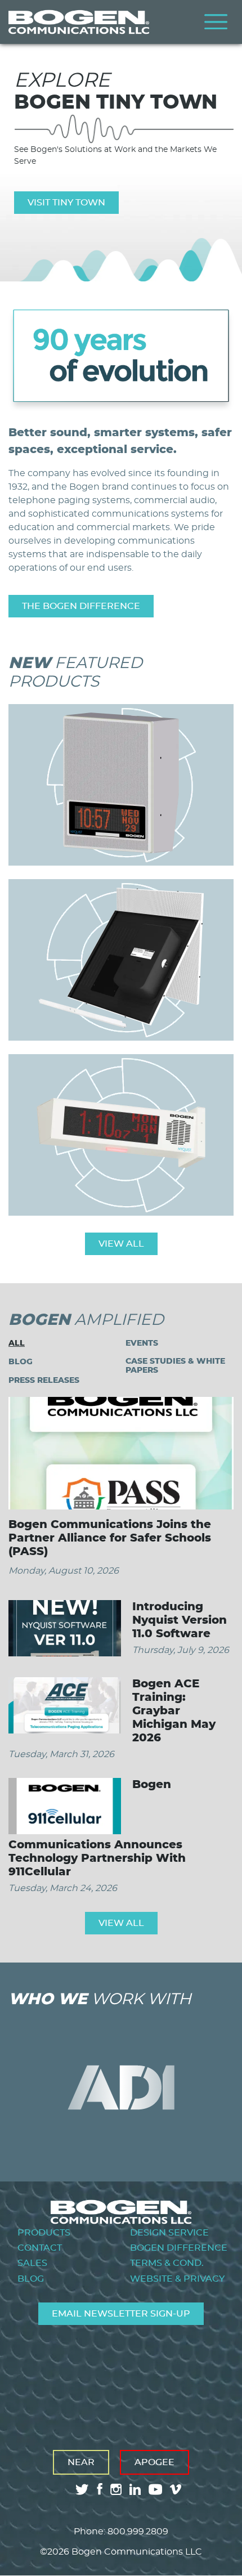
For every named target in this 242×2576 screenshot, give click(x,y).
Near (81, 2462)
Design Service (169, 2233)
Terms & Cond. (167, 2263)
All (17, 1343)
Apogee (154, 2462)
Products (44, 2233)
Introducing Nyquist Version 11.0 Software (180, 1620)
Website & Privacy (177, 2279)
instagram (116, 2489)
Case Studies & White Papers (175, 1366)
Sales (32, 2263)
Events (142, 1343)
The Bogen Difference (81, 606)
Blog (21, 1362)
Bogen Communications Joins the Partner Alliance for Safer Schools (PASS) (110, 1538)
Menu (216, 22)
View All (121, 1244)
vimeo (177, 2489)
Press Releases (44, 1380)
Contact (40, 2248)
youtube (155, 2489)
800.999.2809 (138, 2532)
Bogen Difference (179, 2248)
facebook (100, 2489)
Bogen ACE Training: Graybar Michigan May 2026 (174, 1711)
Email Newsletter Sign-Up (121, 2314)
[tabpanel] (121, 141)
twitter (82, 2489)
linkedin (135, 2489)
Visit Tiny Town (66, 203)
